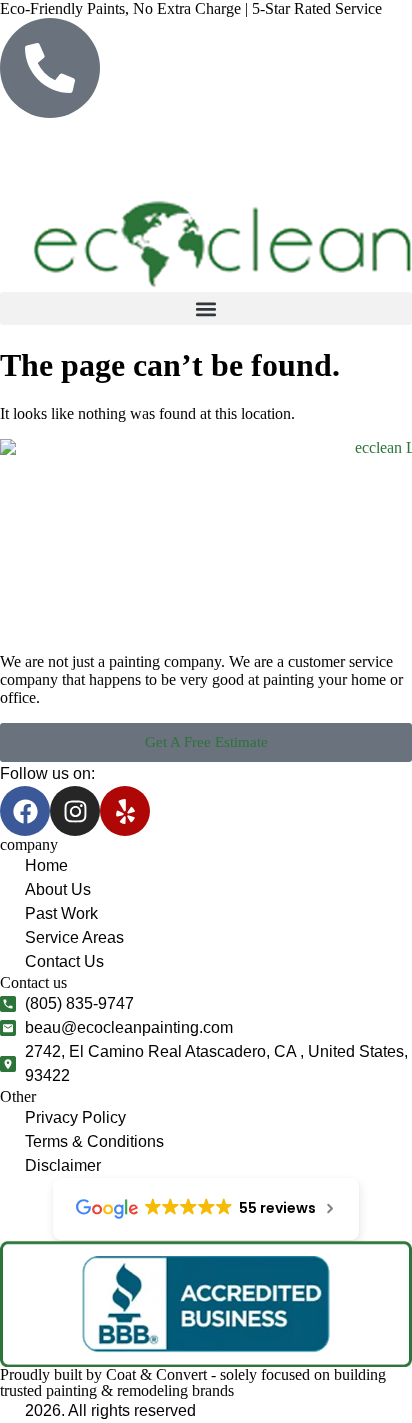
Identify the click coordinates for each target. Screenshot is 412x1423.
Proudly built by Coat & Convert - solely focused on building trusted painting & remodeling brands (193, 1382)
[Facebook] (25, 811)
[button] (206, 308)
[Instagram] (75, 811)
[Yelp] (125, 811)
